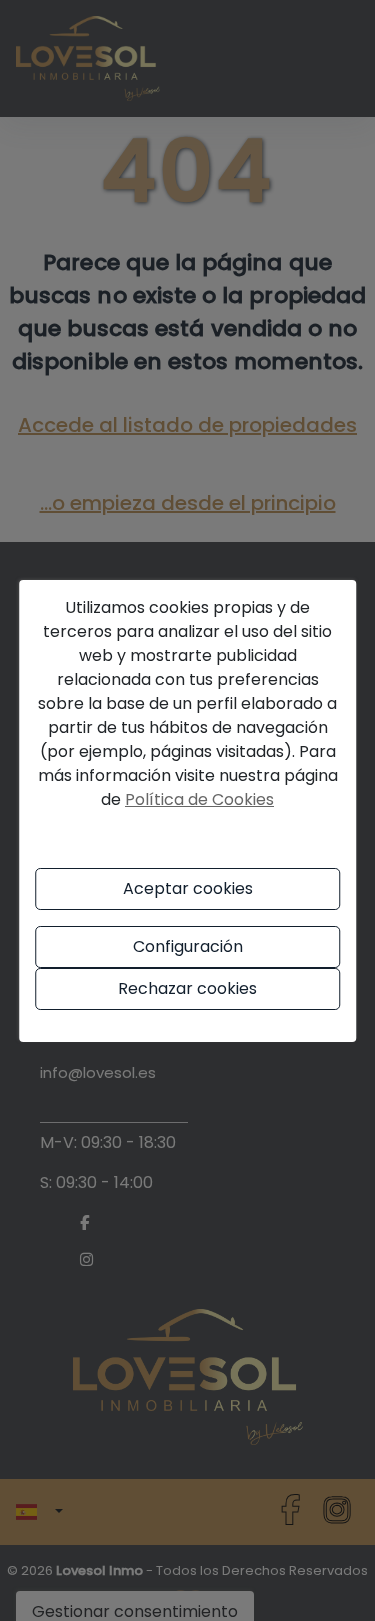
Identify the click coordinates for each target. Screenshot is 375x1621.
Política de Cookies (199, 799)
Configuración (188, 946)
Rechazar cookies (187, 988)
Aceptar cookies (188, 888)
